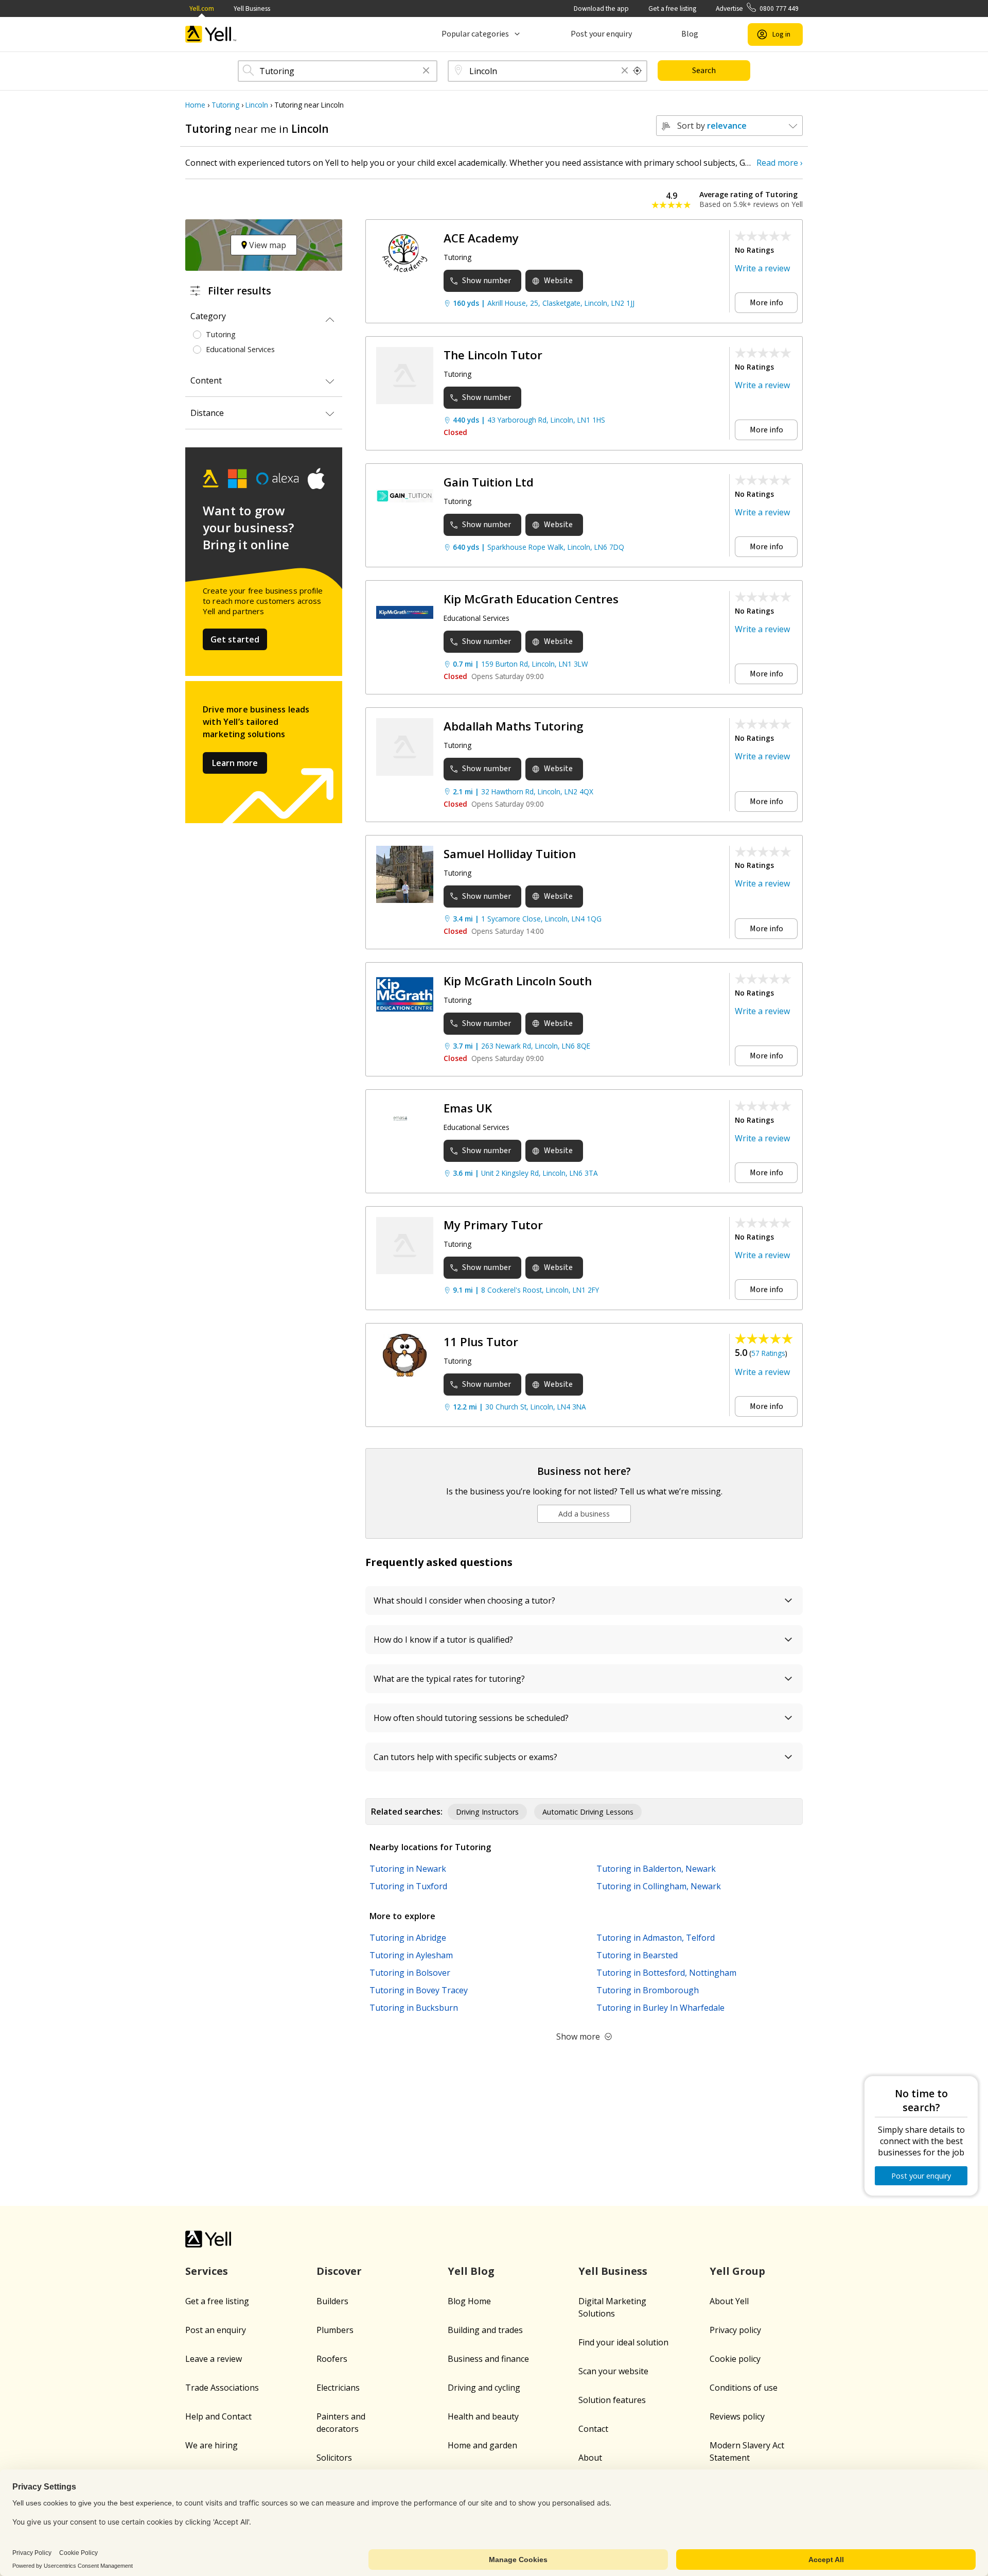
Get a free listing (672, 8)
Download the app (601, 8)
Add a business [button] (584, 1514)
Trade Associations (222, 2388)
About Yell (729, 2301)
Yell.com (202, 8)
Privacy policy (735, 2330)
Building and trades (485, 2330)
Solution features (612, 2400)
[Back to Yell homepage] (211, 34)
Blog (690, 34)
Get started (235, 639)
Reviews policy (737, 2416)
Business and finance (488, 2359)
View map (267, 245)
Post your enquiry (601, 34)
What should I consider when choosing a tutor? (464, 1600)
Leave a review (214, 2359)
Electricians (338, 2388)
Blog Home (469, 2301)
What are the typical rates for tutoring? (449, 1679)
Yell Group (737, 2271)
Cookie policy (735, 2359)
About (590, 2458)
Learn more (235, 763)
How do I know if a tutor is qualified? (443, 1640)
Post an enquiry (216, 2330)
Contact (593, 2429)
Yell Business (252, 8)
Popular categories (475, 34)
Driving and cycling (484, 2388)
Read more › (780, 163)
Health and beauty (483, 2416)
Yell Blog (471, 2271)
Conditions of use (744, 2388)
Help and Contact (218, 2416)
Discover (339, 2271)
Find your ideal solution (623, 2342)
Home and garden (482, 2445)
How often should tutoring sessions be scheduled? (471, 1718)
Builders (332, 2301)
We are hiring (211, 2445)
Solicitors (334, 2458)
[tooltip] (638, 71)
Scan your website (613, 2371)
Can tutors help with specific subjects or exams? (465, 1757)
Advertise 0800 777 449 (757, 8)
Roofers (332, 2359)
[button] (426, 71)
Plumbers (335, 2330)
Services (207, 2271)
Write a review (762, 268)
